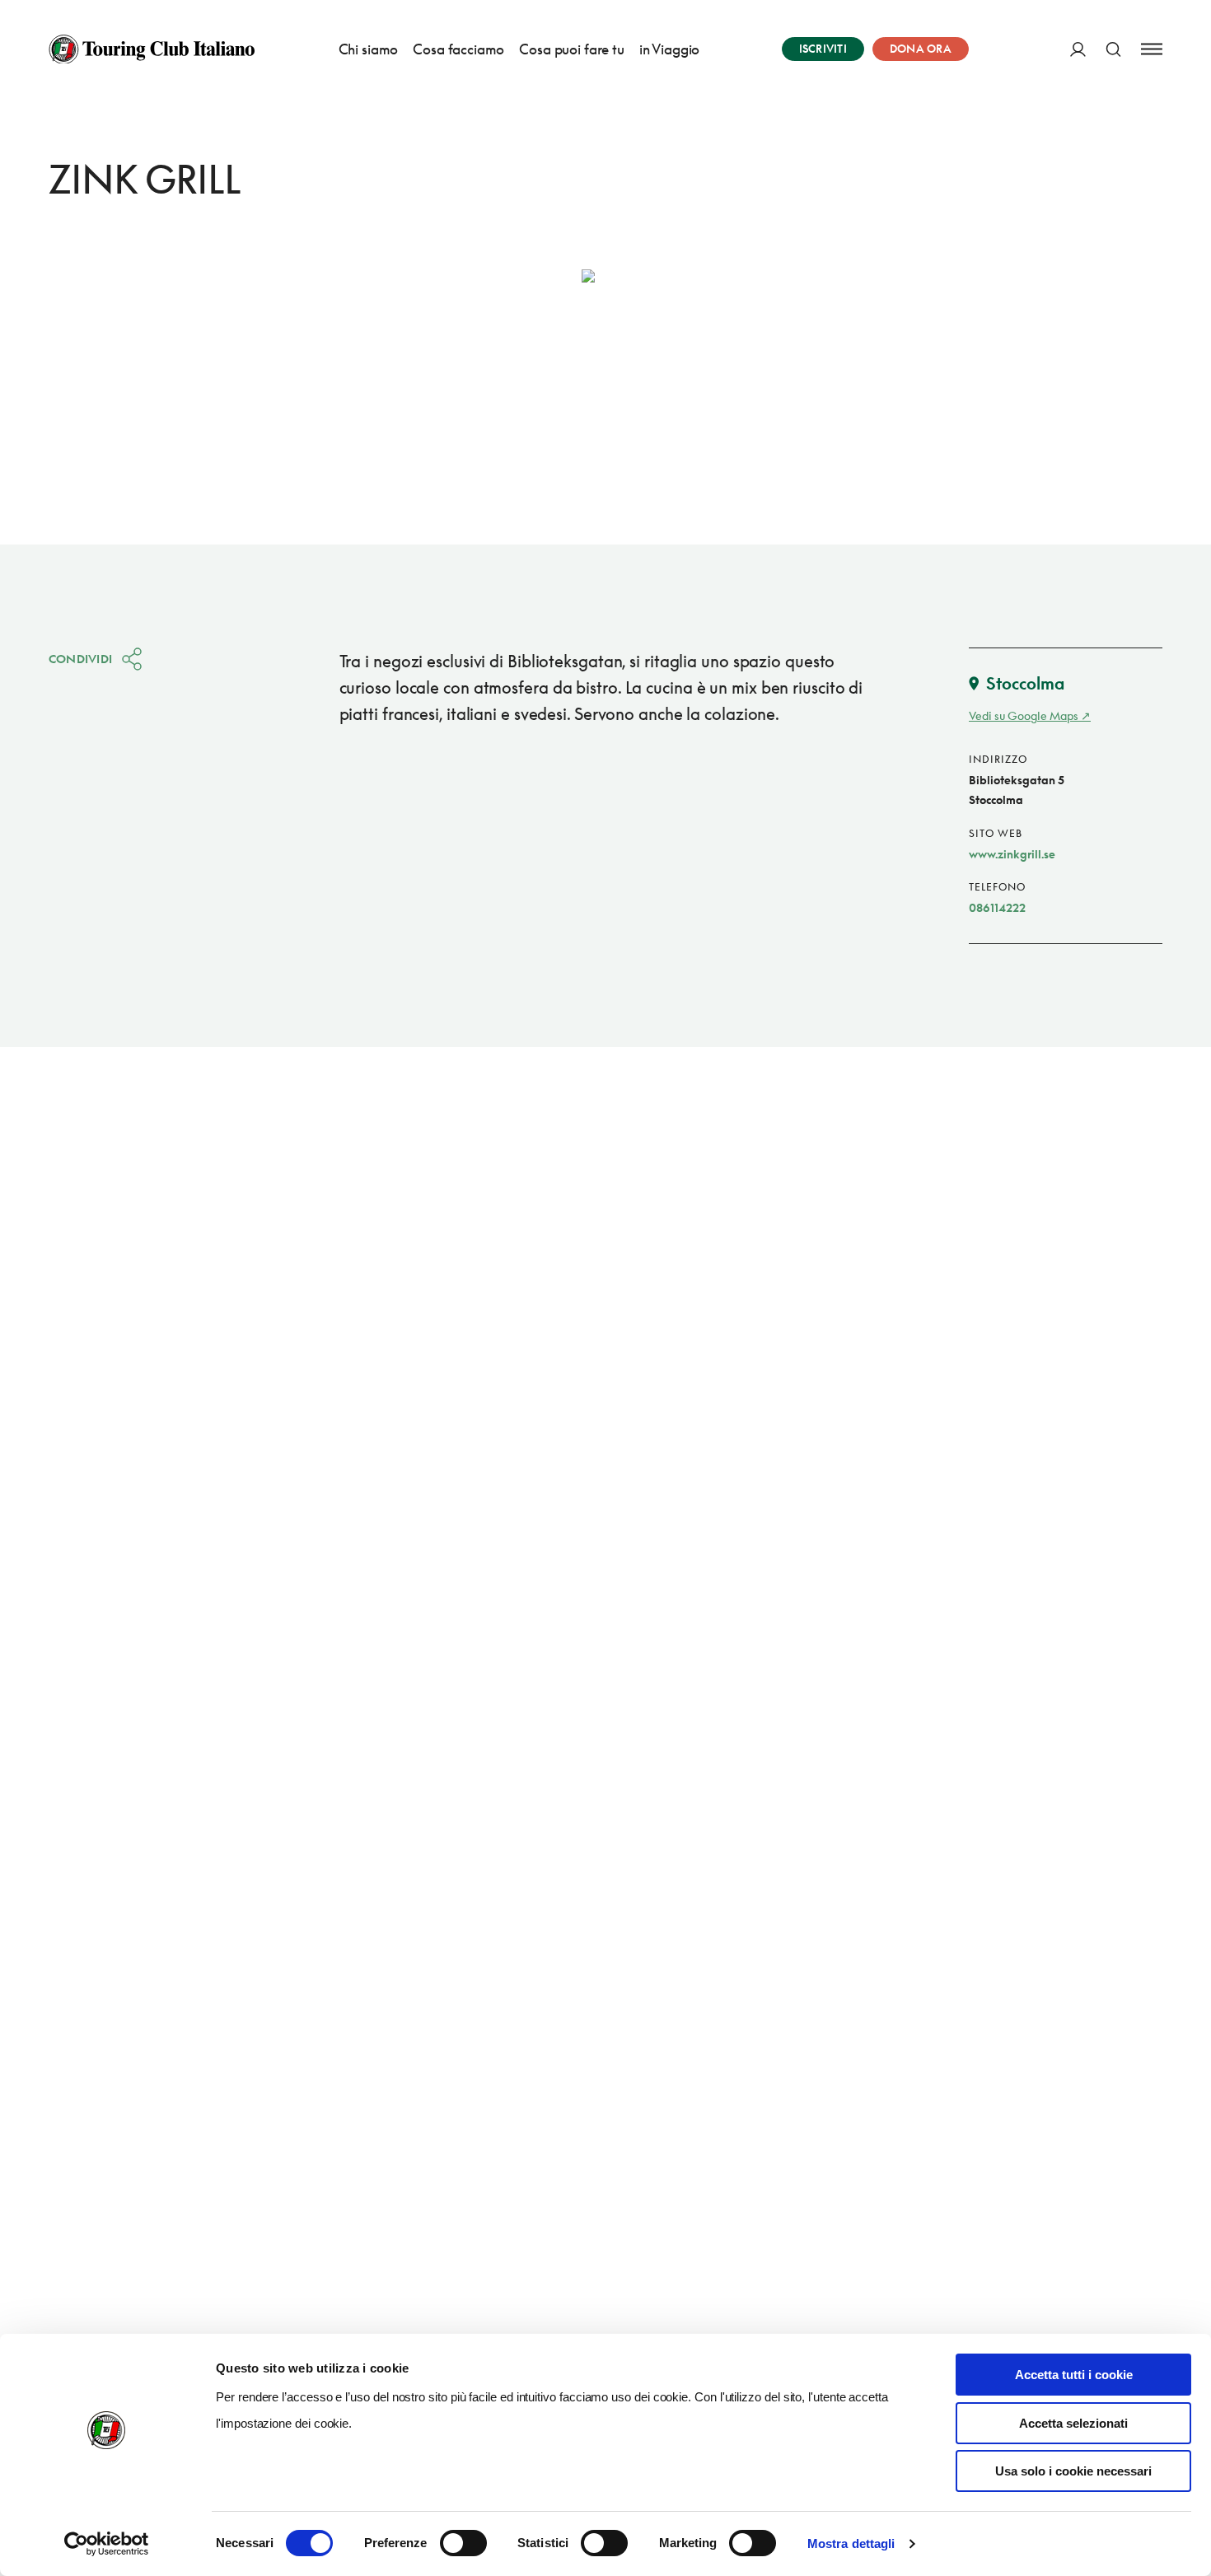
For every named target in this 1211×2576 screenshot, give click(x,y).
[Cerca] (1113, 49)
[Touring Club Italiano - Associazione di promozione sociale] (152, 49)
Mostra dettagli (851, 2543)
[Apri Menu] (1152, 49)
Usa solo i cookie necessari (1073, 2471)
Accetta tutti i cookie (1074, 2375)
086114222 (997, 907)
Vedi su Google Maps (1024, 715)
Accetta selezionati (1073, 2423)
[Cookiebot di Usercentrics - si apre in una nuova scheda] (107, 2544)
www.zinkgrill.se (1012, 854)
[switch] (463, 2543)
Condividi (81, 659)
